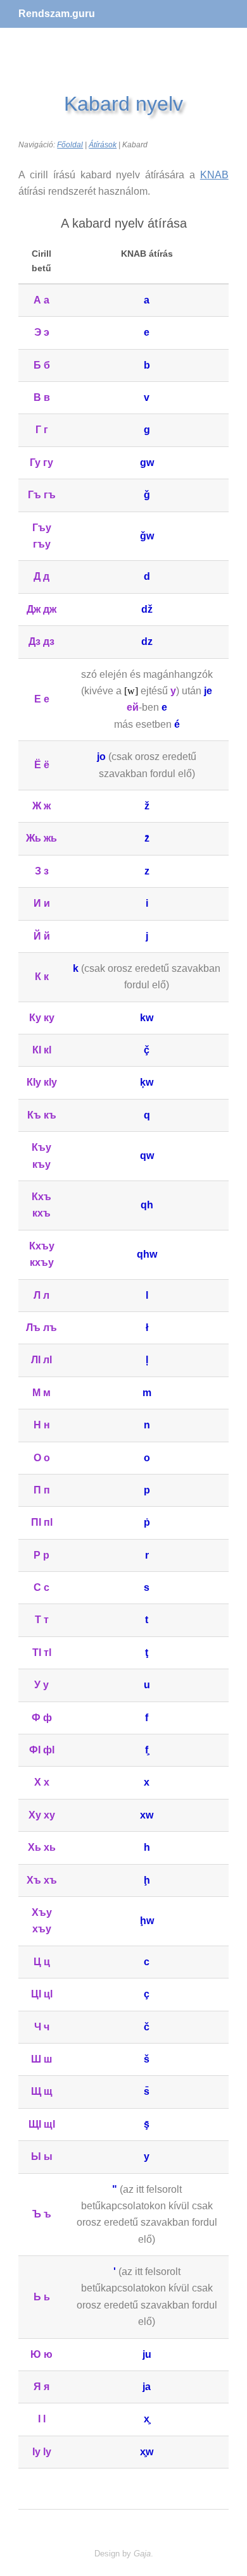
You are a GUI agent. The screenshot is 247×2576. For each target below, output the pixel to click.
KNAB (214, 175)
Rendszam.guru (57, 14)
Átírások (103, 145)
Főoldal (70, 145)
